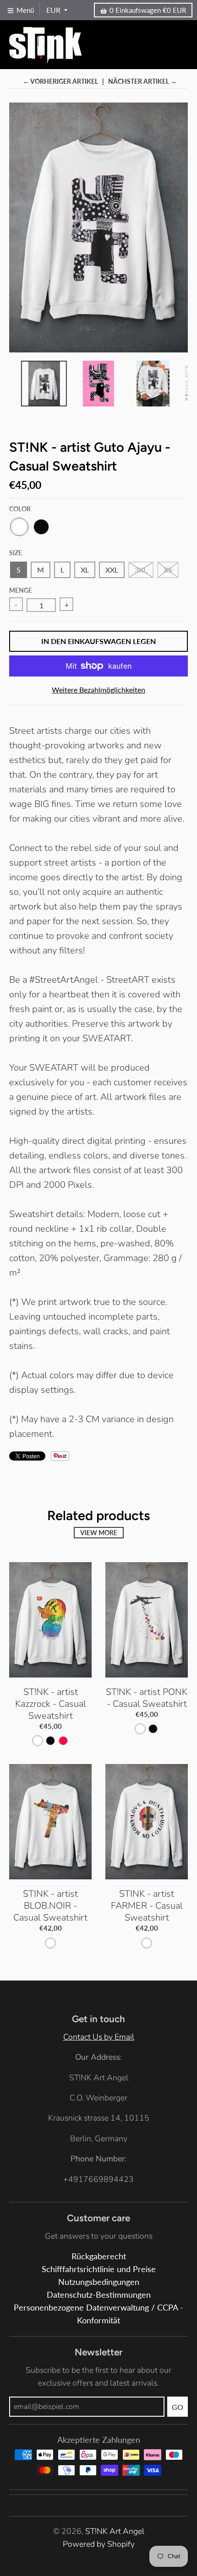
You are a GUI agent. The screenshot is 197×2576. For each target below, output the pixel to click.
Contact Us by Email (99, 2037)
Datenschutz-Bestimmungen (99, 2295)
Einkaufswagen (148, 10)
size (16, 553)
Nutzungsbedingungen (99, 2282)
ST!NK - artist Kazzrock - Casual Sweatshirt (51, 1704)
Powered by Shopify (99, 2544)
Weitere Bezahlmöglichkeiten (98, 690)
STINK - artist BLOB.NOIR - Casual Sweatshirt (50, 1906)
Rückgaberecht (99, 2256)
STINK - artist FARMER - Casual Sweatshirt (147, 1906)
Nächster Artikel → (142, 81)
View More (99, 1533)
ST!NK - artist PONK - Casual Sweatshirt (147, 1698)
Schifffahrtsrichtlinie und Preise (99, 2269)
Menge (21, 590)
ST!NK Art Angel (115, 2531)
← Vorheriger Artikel (60, 81)
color (20, 509)
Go (178, 2407)
